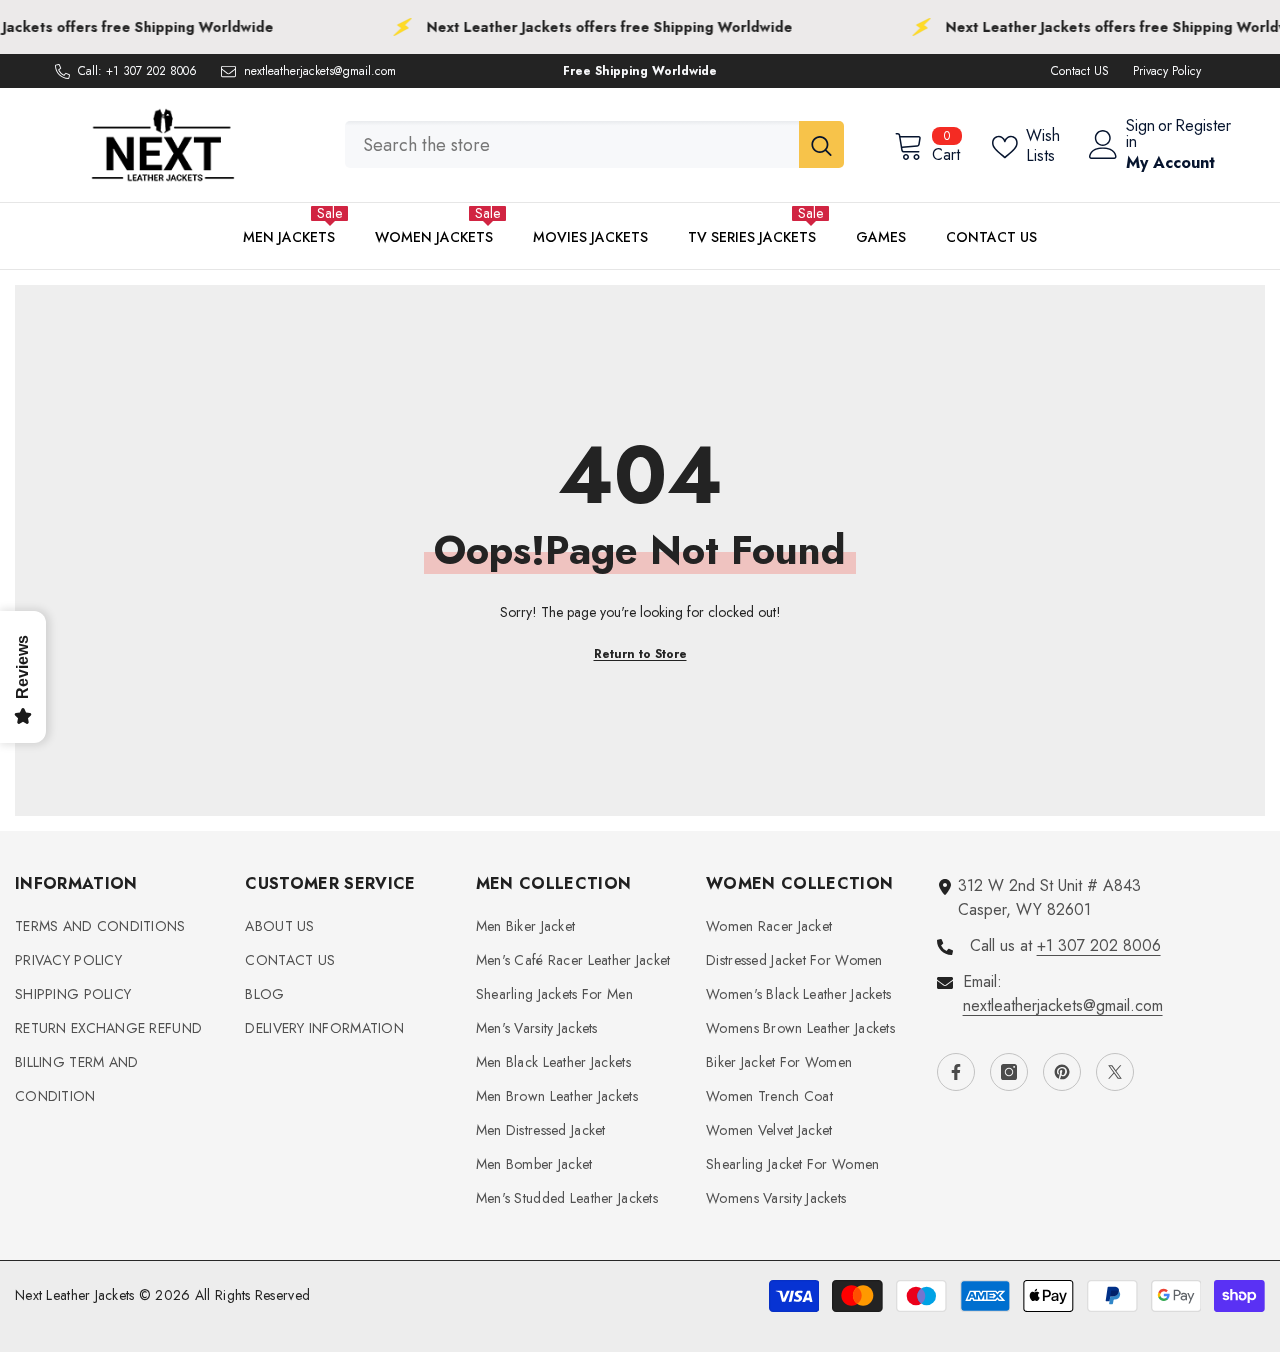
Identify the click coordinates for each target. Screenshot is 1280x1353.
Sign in (1140, 134)
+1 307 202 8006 (151, 71)
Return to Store (640, 654)
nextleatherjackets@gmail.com (320, 71)
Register (1203, 127)
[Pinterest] (1062, 1072)
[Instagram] (1009, 1072)
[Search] (594, 144)
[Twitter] (1115, 1072)
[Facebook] (956, 1072)
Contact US (1080, 71)
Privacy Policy (1167, 71)
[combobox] (572, 144)
